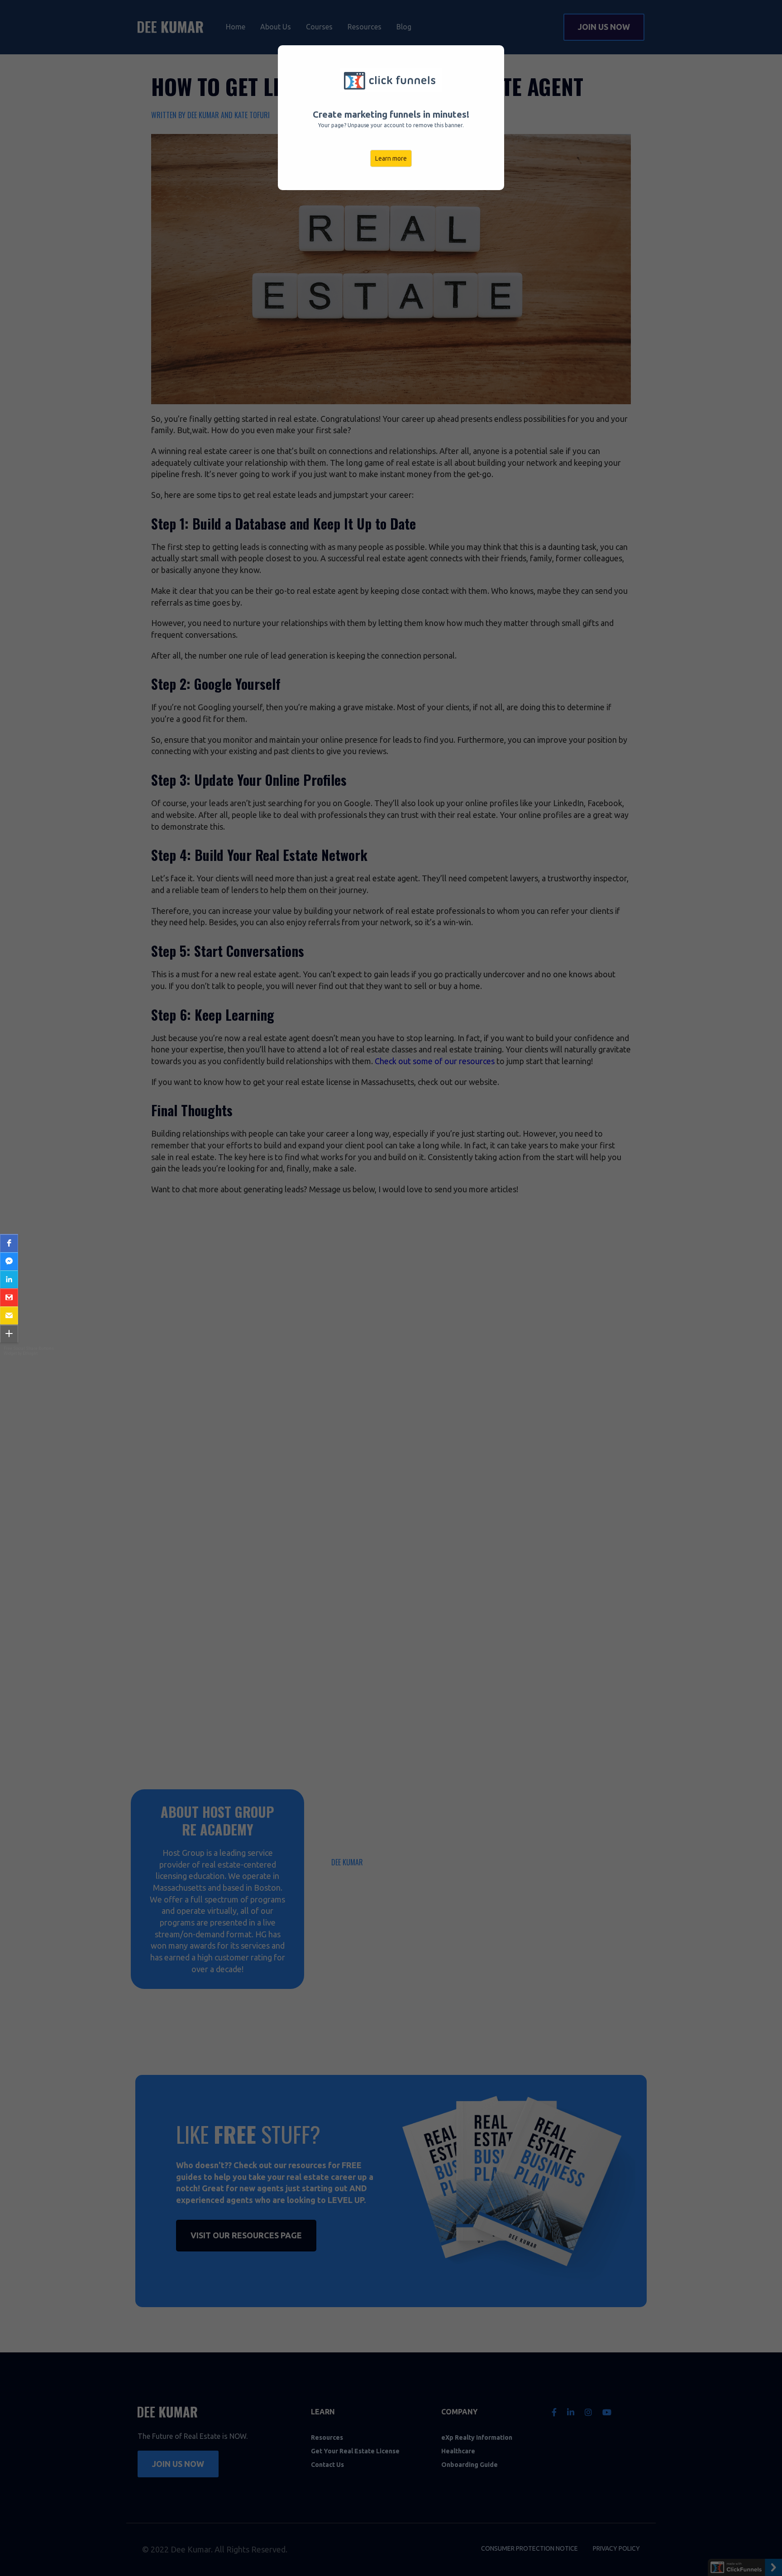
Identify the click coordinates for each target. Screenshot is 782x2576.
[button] (9, 1243)
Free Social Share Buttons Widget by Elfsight (29, 1351)
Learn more (391, 158)
